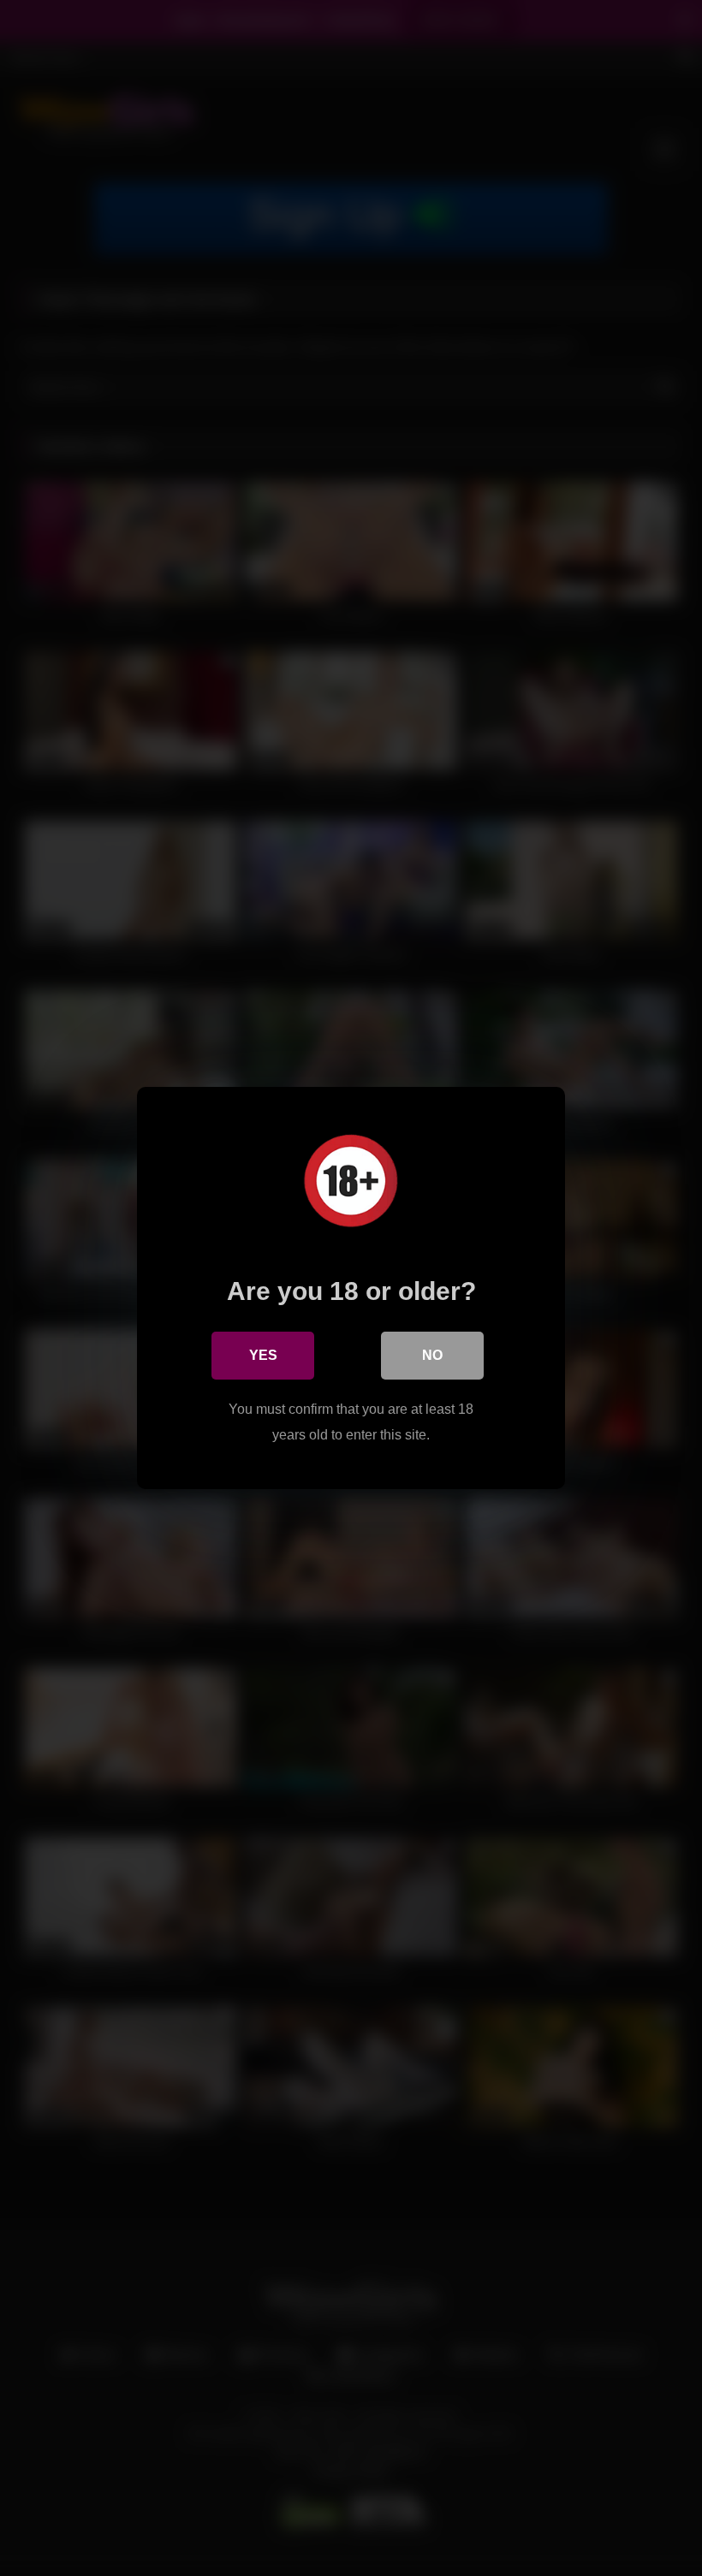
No (432, 1355)
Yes (263, 1355)
